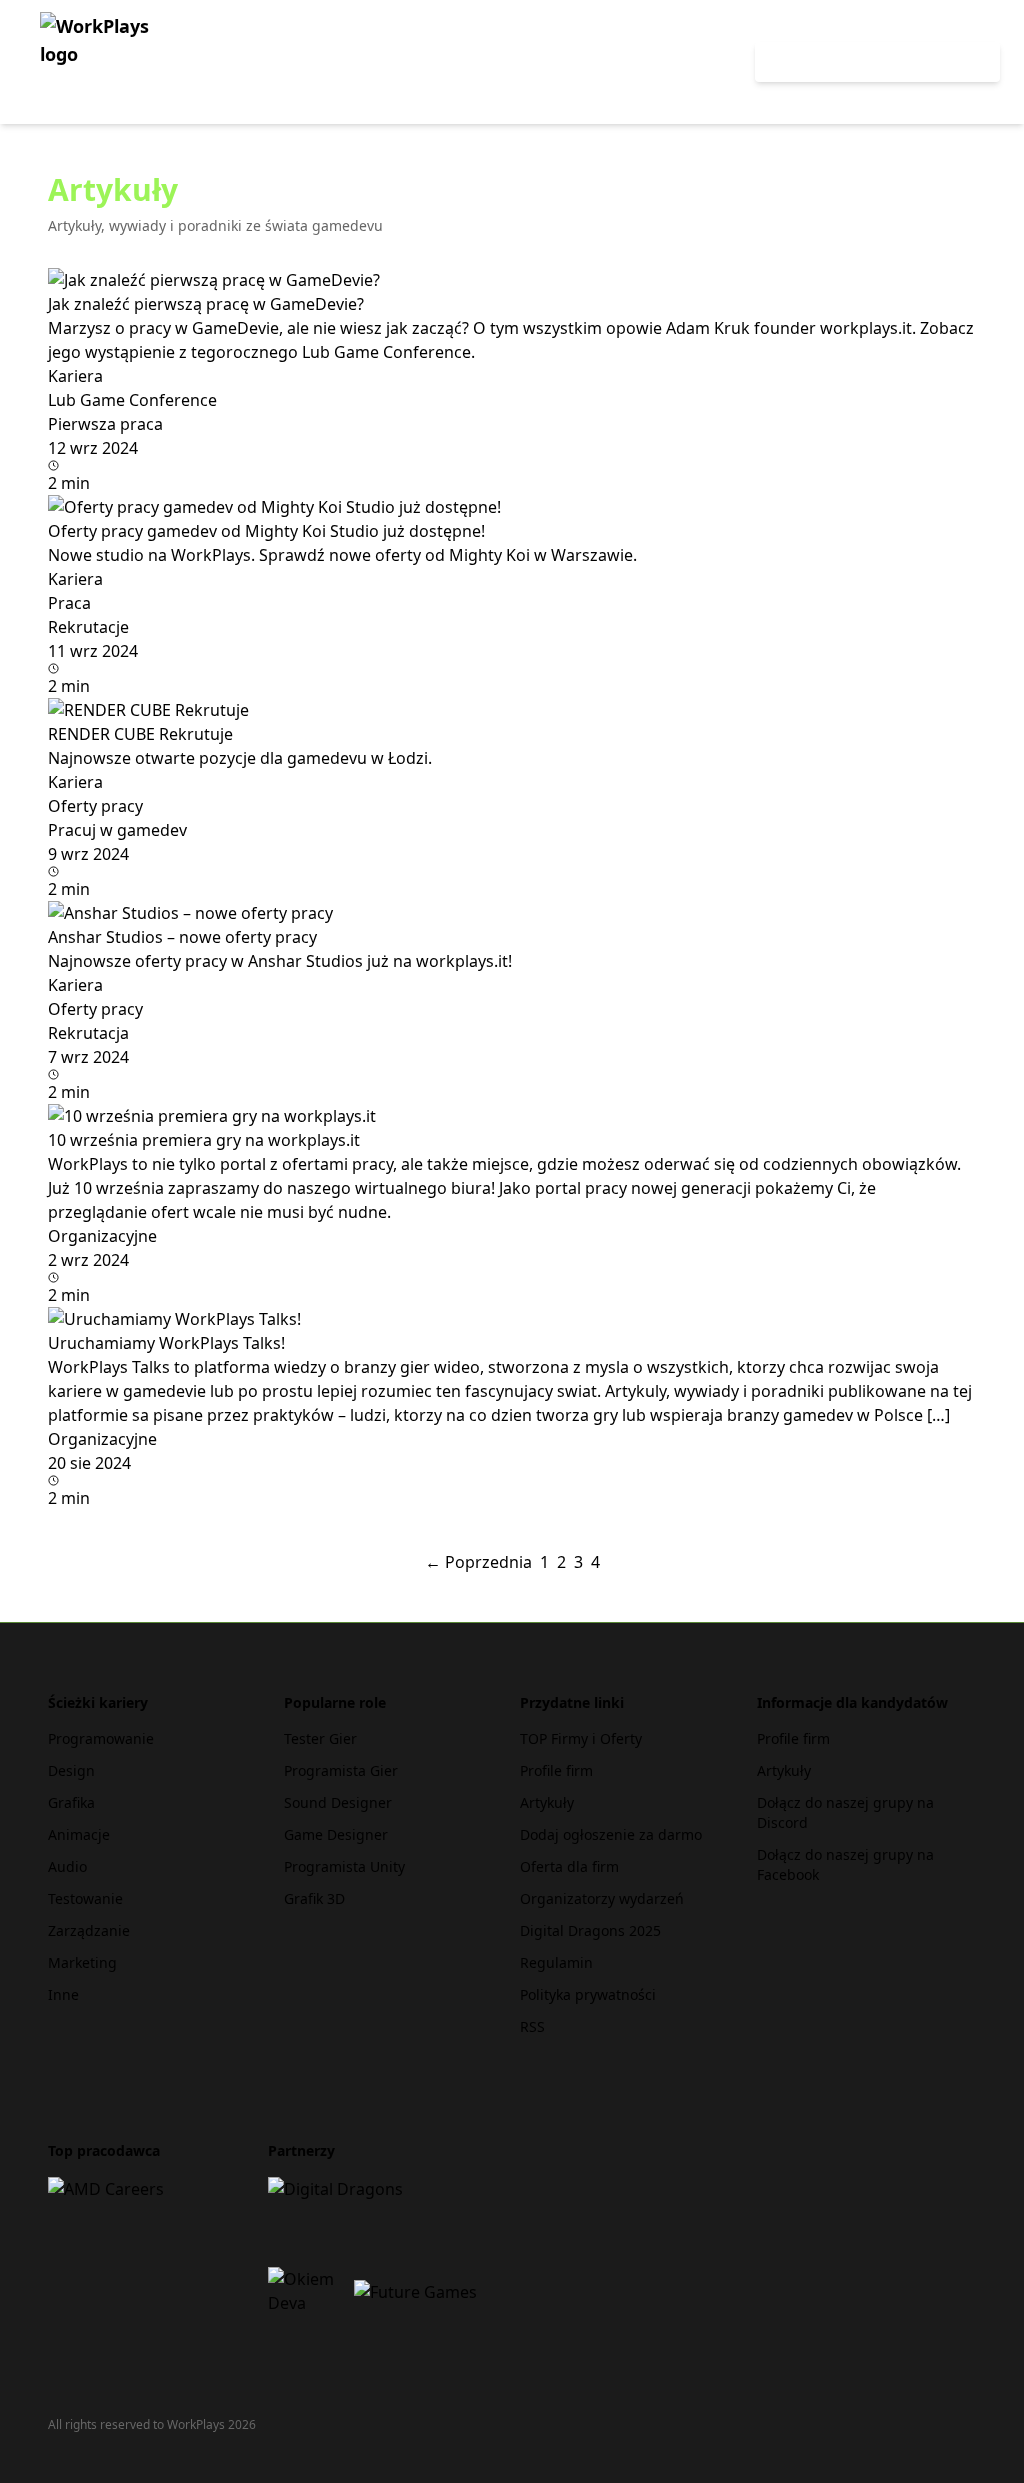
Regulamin (556, 1962)
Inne (63, 1994)
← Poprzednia (478, 1562)
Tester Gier (320, 1738)
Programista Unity (344, 1866)
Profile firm (556, 1770)
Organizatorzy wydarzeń (602, 1898)
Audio (67, 1866)
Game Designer (336, 1834)
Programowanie (101, 1738)
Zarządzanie (89, 1930)
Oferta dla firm (569, 1866)
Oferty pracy (675, 62)
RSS (532, 2026)
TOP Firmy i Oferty (581, 1738)
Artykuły (547, 1802)
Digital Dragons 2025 (590, 1930)
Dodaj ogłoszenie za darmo (611, 1834)
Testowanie (85, 1898)
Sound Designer (338, 1802)
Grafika (71, 1802)
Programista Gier (341, 1770)
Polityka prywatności (588, 1994)
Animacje (79, 1834)
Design (71, 1770)
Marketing (82, 1962)
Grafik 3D (314, 1898)
